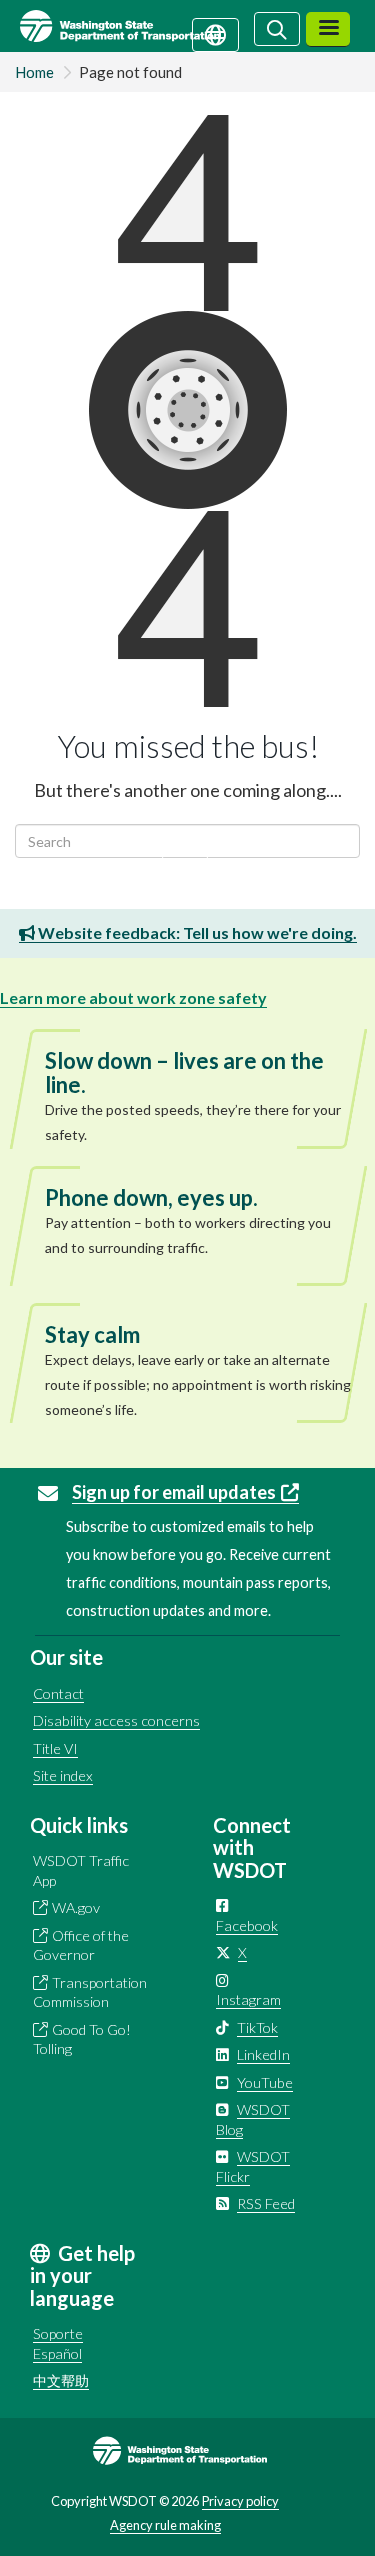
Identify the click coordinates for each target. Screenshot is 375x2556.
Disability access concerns (116, 1720)
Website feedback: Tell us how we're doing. (196, 932)
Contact (58, 1693)
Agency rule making (165, 2525)
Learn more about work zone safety (133, 997)
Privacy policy (240, 2501)
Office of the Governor (81, 1945)
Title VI (55, 1748)
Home (34, 72)
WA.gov (76, 1907)
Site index (63, 1775)
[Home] (143, 26)
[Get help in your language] (215, 33)
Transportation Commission (90, 1992)
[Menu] (328, 29)
